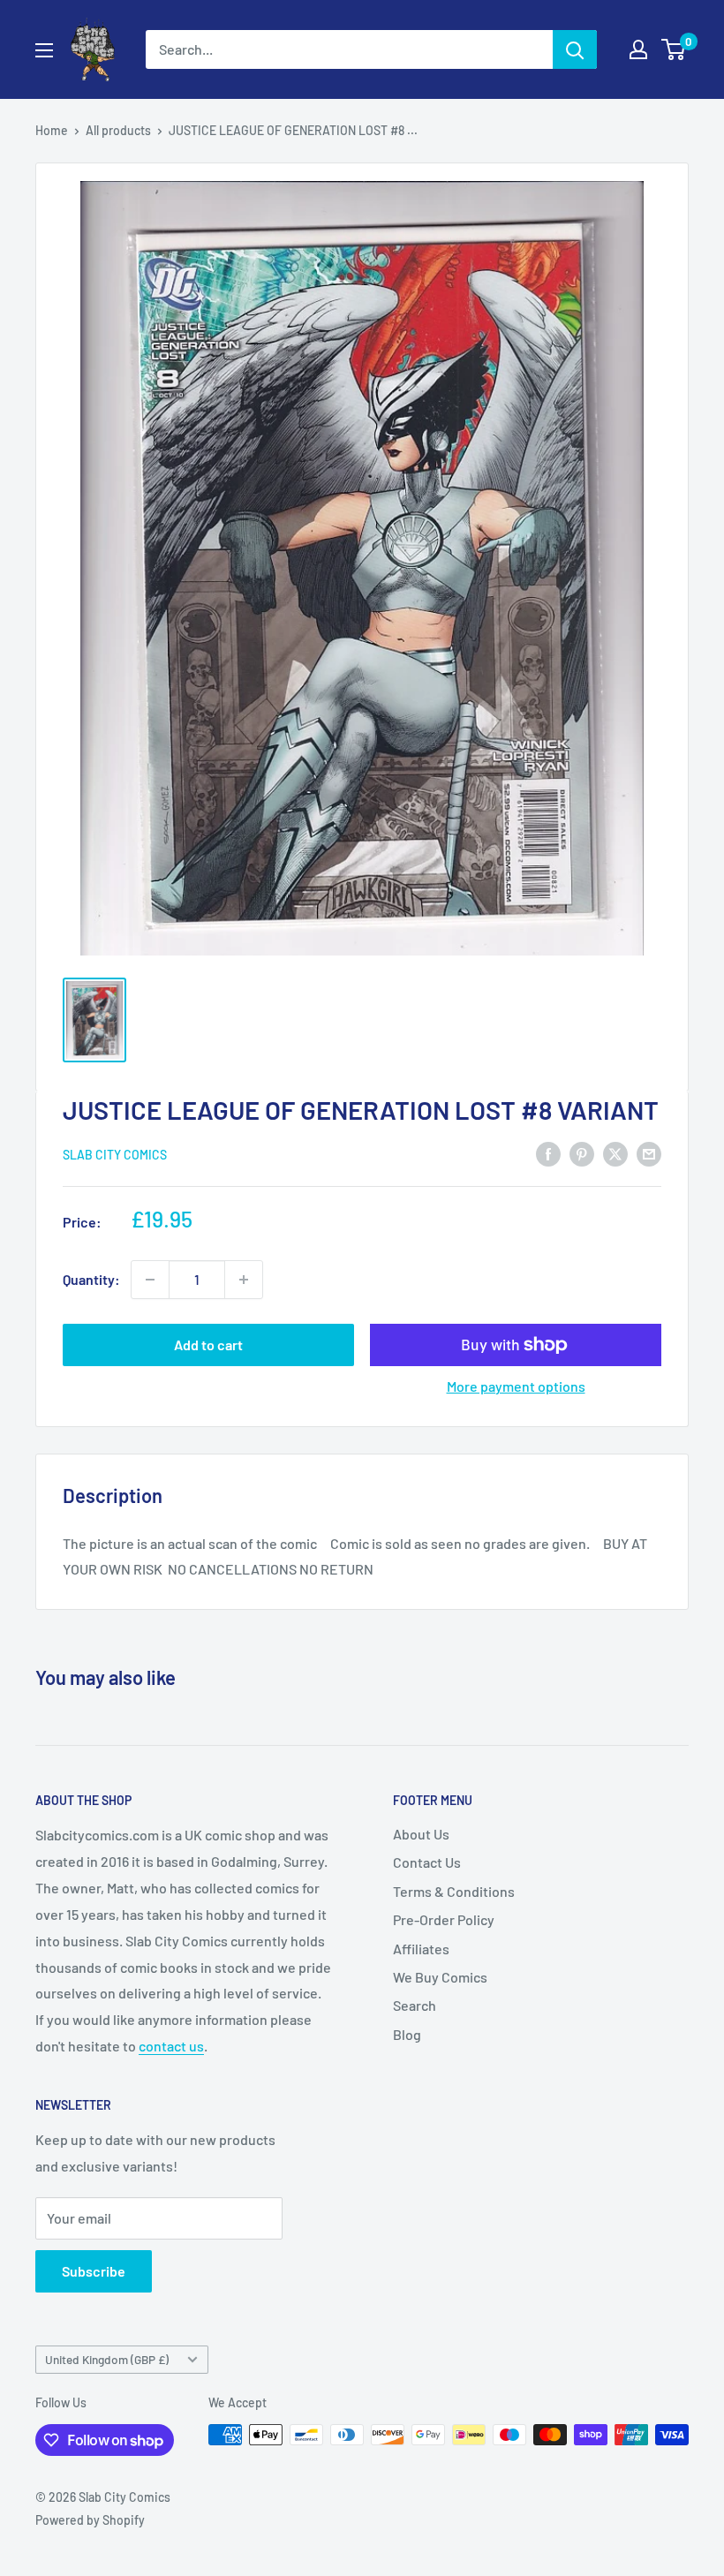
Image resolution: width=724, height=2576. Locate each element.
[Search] (575, 49)
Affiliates (421, 1949)
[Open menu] (44, 50)
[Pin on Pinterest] (582, 1153)
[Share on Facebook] (548, 1153)
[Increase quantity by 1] (244, 1280)
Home (52, 130)
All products (118, 130)
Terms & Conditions (454, 1891)
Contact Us (427, 1862)
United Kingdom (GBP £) (107, 2359)
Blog (407, 2034)
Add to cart (208, 1345)
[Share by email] (649, 1153)
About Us (421, 1834)
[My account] (638, 49)
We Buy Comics (440, 1977)
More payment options (516, 1386)
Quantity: (91, 1279)
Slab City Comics (115, 1155)
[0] (674, 49)
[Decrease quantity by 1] (150, 1280)
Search (415, 2005)
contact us (171, 2046)
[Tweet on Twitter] (615, 1153)
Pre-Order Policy (444, 1919)
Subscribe (94, 2271)
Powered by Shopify (90, 2520)
